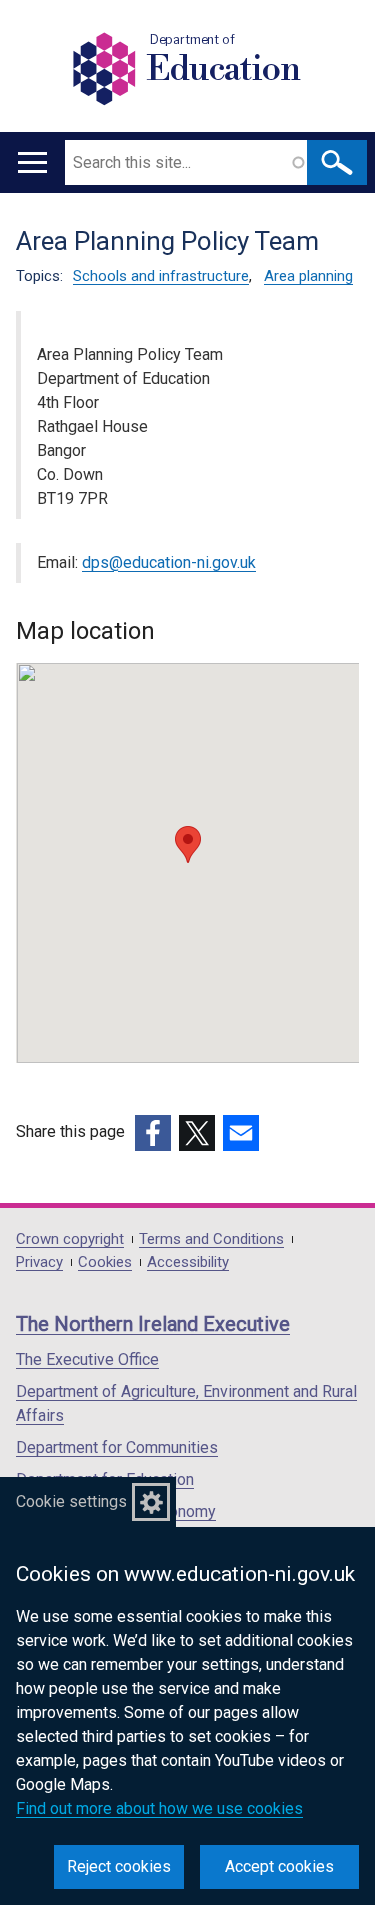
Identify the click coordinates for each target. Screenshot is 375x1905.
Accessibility (188, 1262)
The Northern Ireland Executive (153, 1324)
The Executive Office (87, 1359)
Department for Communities (117, 1447)
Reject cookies (119, 1866)
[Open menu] (32, 162)
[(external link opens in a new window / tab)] (153, 1133)
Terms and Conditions (211, 1239)
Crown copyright (70, 1239)
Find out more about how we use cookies (159, 1808)
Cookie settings (71, 1501)
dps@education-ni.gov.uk (169, 562)
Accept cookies (279, 1866)
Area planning (308, 276)
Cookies (105, 1262)
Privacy (39, 1262)
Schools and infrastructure (161, 276)
